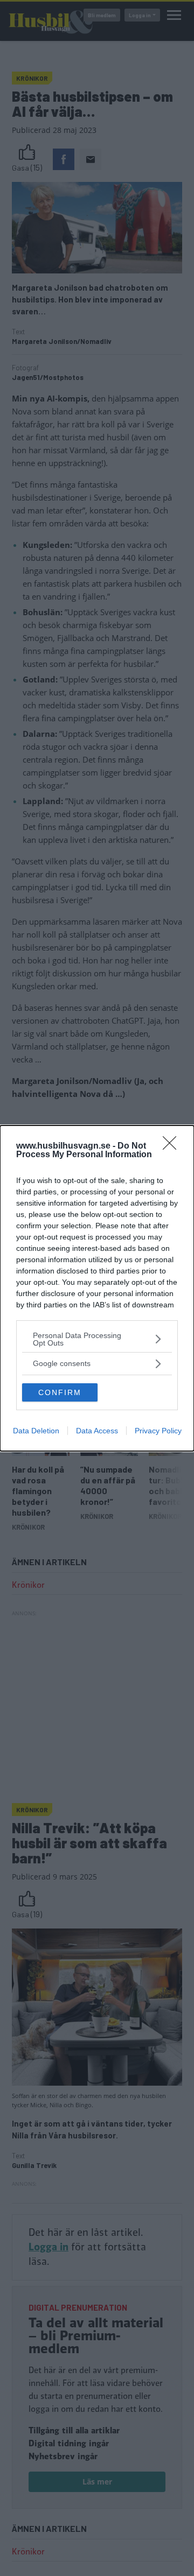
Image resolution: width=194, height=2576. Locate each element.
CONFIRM (60, 1392)
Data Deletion (36, 1431)
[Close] (173, 1146)
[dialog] (97, 1288)
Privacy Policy (158, 1431)
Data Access (97, 1431)
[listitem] (97, 1339)
